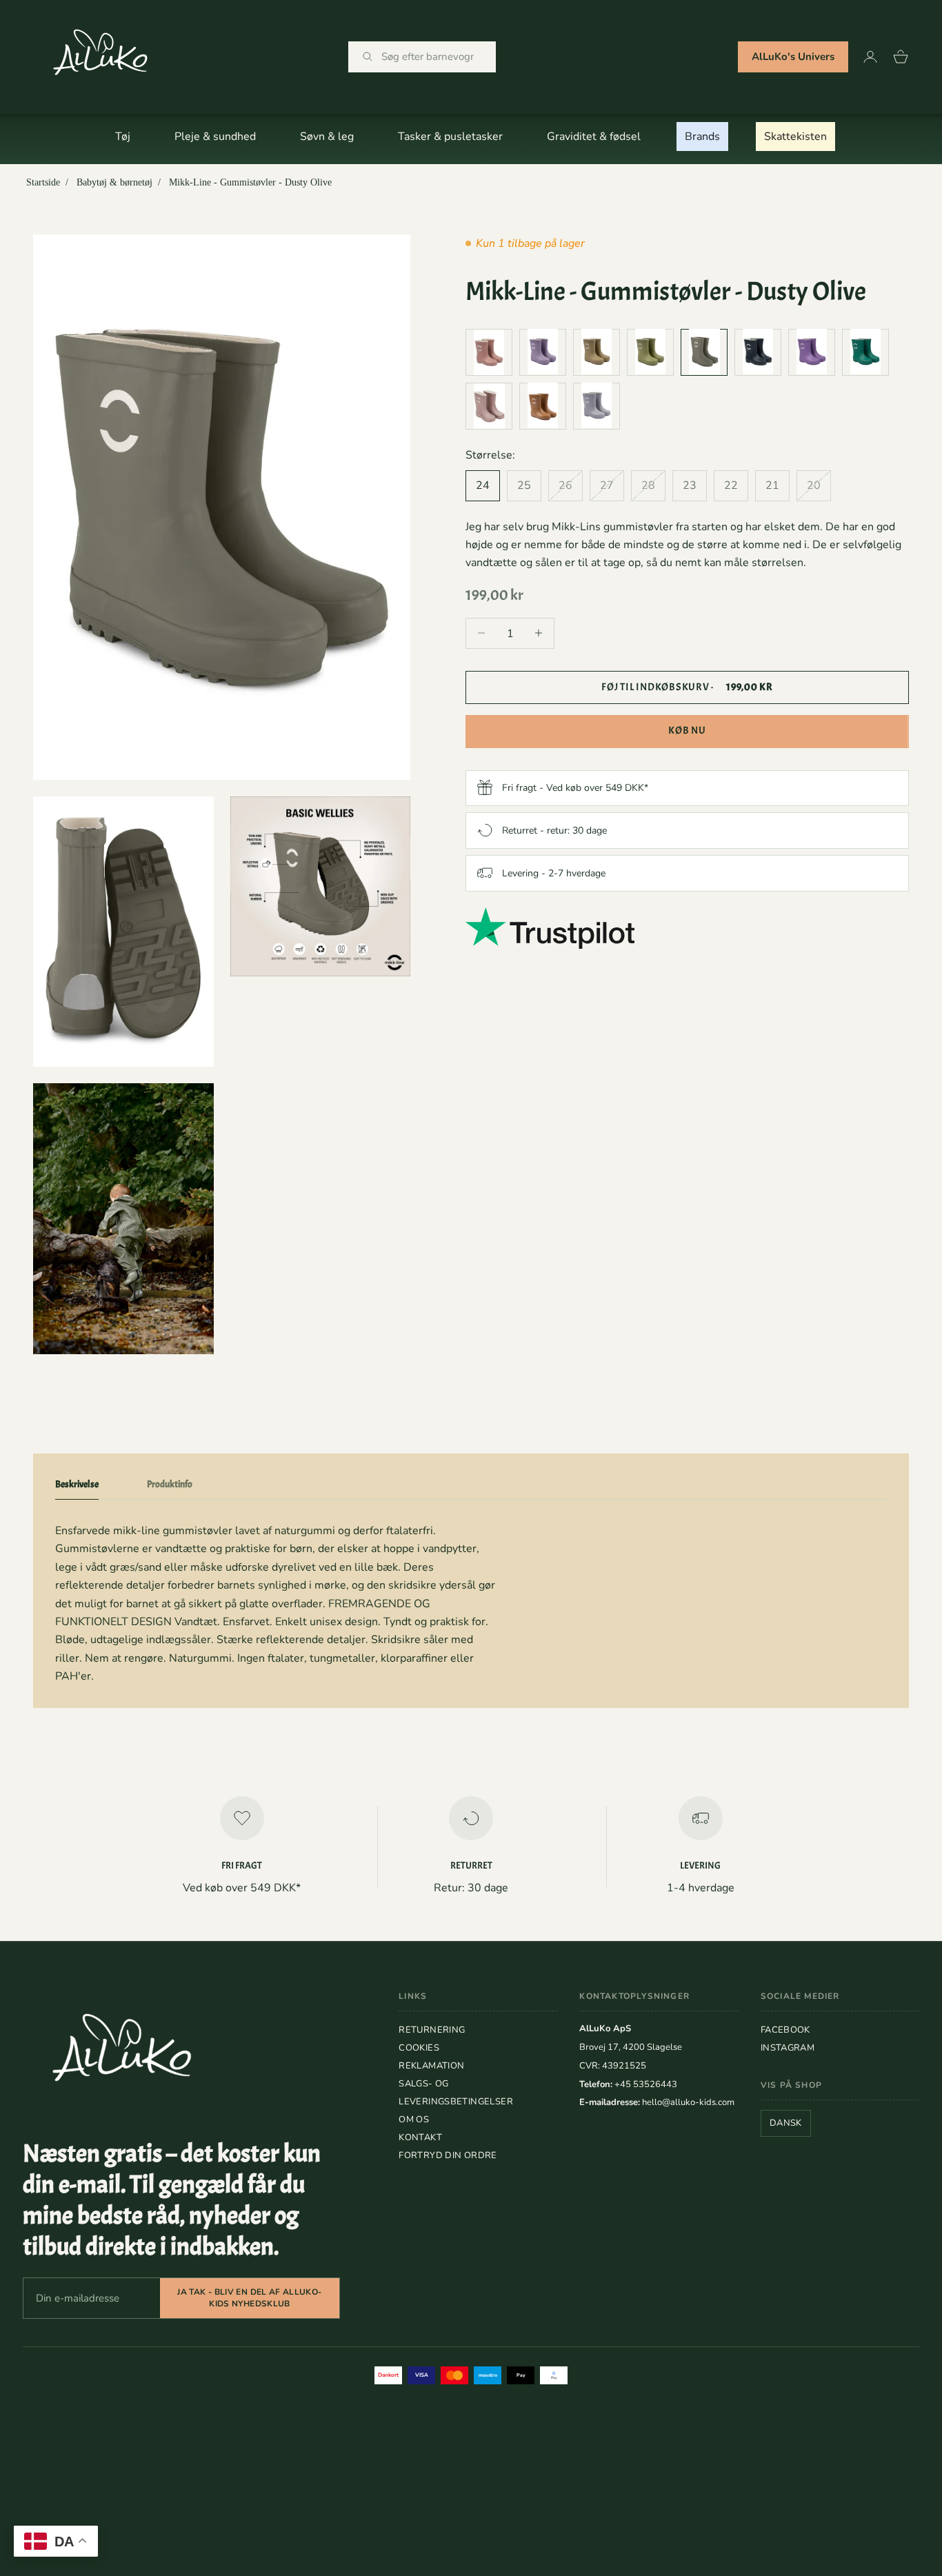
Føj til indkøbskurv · (687, 686)
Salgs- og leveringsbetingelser (456, 2093)
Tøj (123, 137)
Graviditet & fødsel (594, 137)
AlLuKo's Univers (793, 57)
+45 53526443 (646, 2084)
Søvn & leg (327, 137)
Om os (414, 2120)
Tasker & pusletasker (450, 137)
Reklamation (431, 2066)
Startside (43, 182)
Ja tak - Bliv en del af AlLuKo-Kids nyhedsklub (249, 2298)
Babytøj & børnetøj (114, 182)
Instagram (788, 2048)
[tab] (77, 1487)
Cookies (419, 2048)
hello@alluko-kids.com (688, 2102)
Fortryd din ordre (448, 2155)
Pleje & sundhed (215, 137)
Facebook (785, 2030)
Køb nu (687, 731)
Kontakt (420, 2137)
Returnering (432, 2030)
